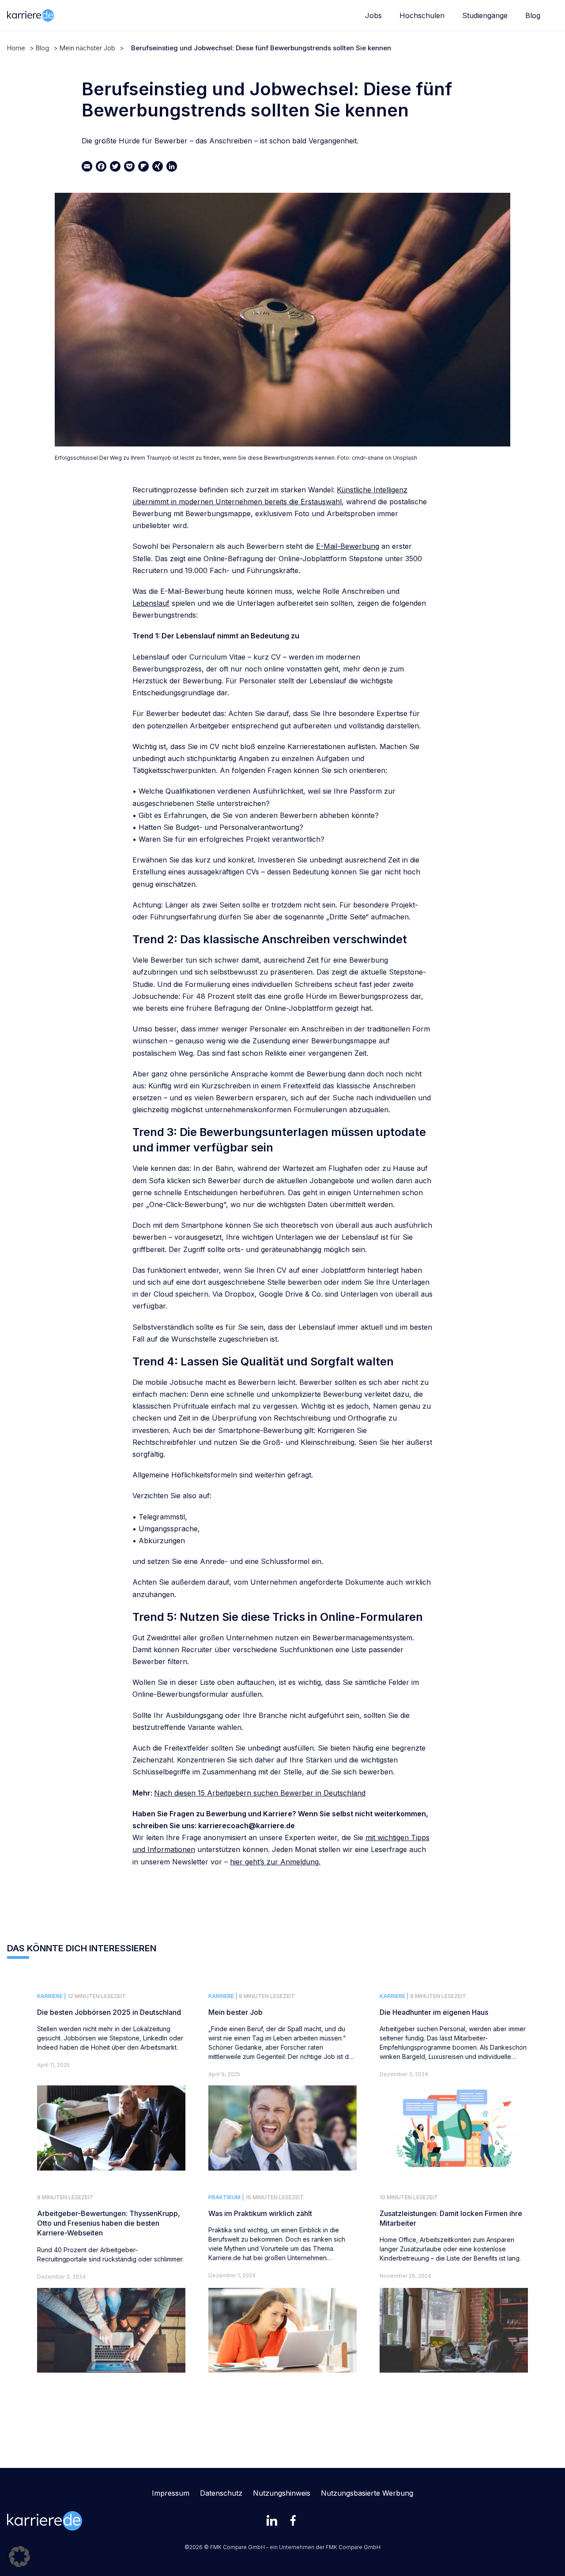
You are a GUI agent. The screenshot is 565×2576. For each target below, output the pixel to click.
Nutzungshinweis (282, 2493)
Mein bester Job (235, 2012)
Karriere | (52, 1996)
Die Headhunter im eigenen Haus (434, 2012)
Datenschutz (221, 2493)
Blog (533, 15)
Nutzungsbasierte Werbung (367, 2493)
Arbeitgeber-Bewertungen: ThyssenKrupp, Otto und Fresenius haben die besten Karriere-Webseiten (109, 2223)
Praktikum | (226, 2197)
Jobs (373, 15)
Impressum (171, 2493)
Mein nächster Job (87, 48)
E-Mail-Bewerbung (348, 546)
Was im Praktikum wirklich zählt (260, 2213)
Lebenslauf (151, 603)
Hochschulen (422, 15)
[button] (19, 2557)
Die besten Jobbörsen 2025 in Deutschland (109, 2012)
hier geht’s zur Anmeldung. (275, 1862)
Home (16, 48)
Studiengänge (485, 15)
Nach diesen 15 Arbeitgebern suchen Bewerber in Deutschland (260, 1793)
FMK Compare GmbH (353, 2547)
